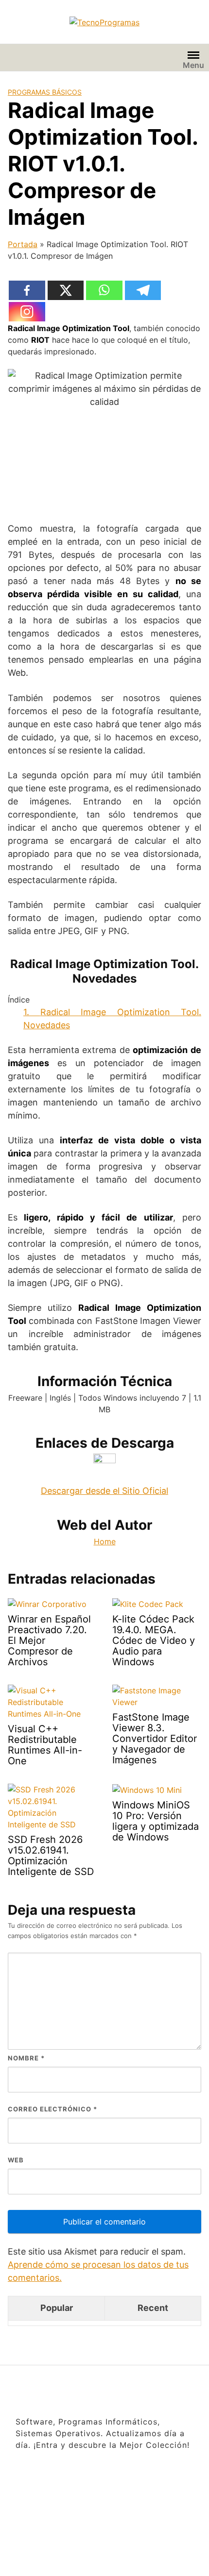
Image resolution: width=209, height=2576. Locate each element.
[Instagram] (27, 312)
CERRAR (189, 2502)
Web (16, 2160)
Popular (57, 2308)
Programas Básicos (45, 92)
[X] (66, 290)
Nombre (26, 2058)
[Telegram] (143, 290)
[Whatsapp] (104, 290)
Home (105, 1541)
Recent (153, 2308)
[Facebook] (27, 290)
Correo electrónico (52, 2109)
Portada (23, 244)
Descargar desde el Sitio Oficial (104, 1491)
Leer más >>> (131, 2557)
